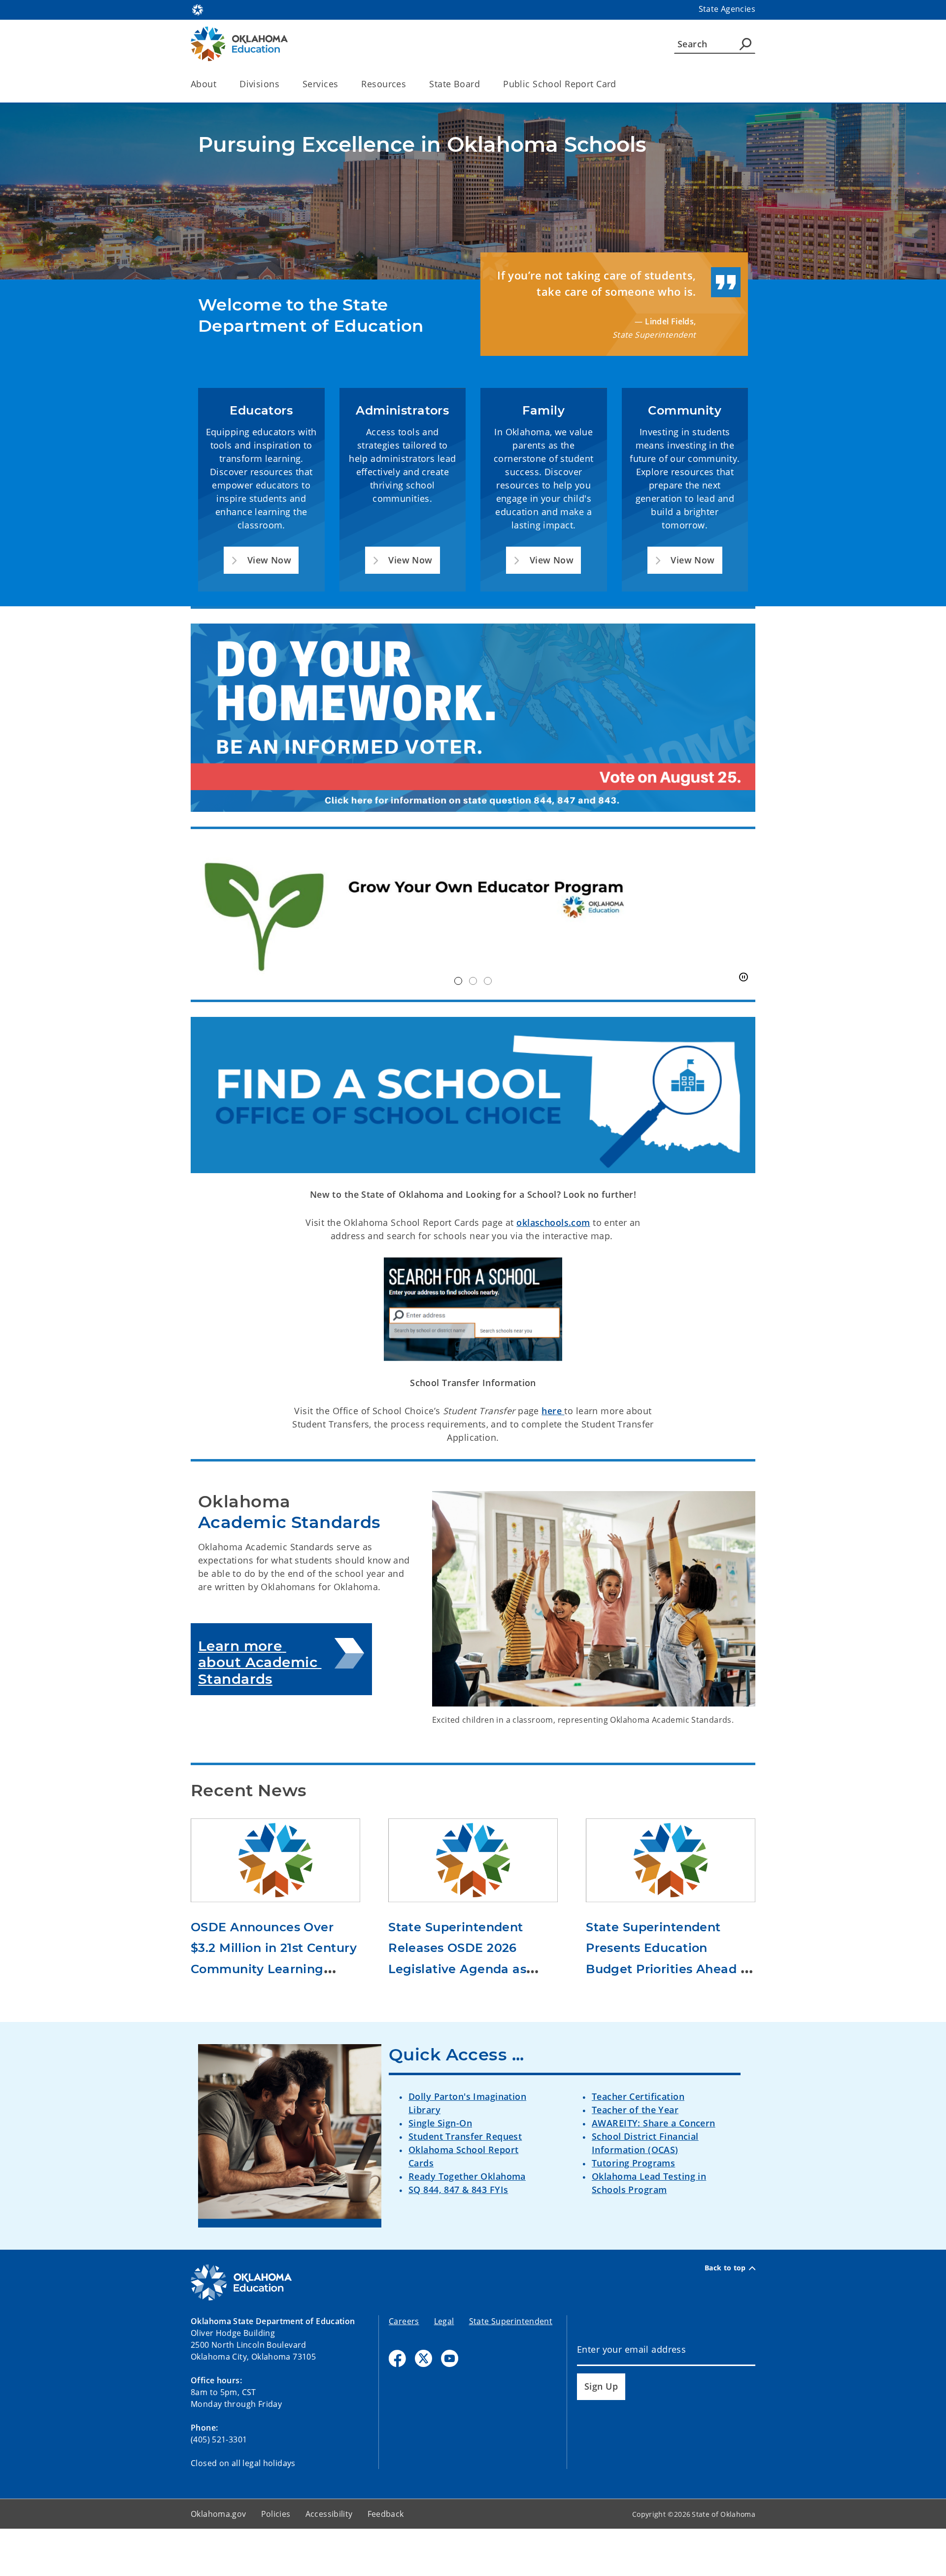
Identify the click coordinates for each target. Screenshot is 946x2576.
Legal (444, 2321)
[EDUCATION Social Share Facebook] (397, 2358)
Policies (276, 2514)
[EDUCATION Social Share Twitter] (423, 2358)
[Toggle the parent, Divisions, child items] (283, 84)
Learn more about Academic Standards (260, 1662)
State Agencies (727, 9)
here (553, 1411)
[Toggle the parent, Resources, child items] (409, 84)
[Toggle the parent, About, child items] (220, 84)
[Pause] (743, 977)
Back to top (725, 2268)
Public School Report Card (560, 84)
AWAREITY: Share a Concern (654, 2123)
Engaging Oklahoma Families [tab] (488, 981)
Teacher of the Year (635, 2110)
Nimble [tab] (473, 981)
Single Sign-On (440, 2123)
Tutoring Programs (633, 2163)
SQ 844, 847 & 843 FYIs (458, 2190)
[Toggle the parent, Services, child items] (341, 84)
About (203, 84)
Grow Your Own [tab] (458, 981)
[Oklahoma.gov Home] (198, 9)
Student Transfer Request (465, 2136)
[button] (261, 560)
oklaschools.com (553, 1222)
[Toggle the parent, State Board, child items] (483, 84)
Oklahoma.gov (219, 2514)
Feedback (386, 2514)
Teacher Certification (638, 2096)
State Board (455, 84)
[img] (473, 915)
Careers (404, 2321)
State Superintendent (511, 2321)
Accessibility (329, 2514)
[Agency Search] (745, 44)
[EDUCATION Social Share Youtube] (450, 2358)
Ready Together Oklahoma (467, 2176)
